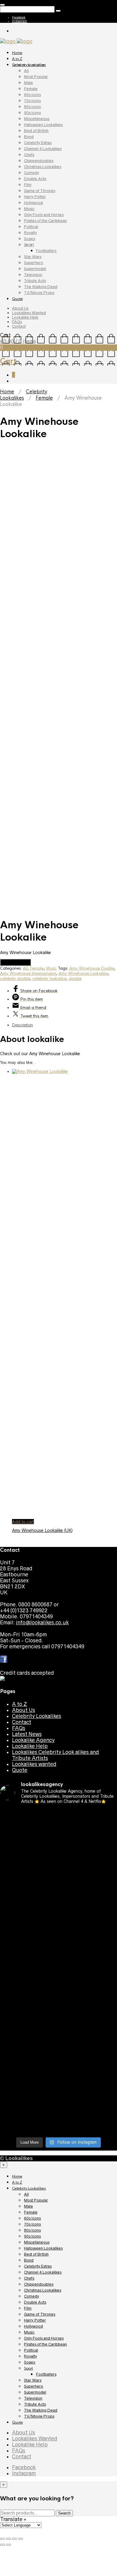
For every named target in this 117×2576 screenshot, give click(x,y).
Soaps (30, 239)
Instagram (19, 21)
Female (31, 89)
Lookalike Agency (33, 1740)
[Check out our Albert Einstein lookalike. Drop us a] (58, 1865)
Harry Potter (35, 197)
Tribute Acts (35, 281)
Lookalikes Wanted (29, 313)
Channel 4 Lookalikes (43, 149)
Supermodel (35, 269)
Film (28, 185)
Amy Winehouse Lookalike (83, 973)
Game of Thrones (40, 191)
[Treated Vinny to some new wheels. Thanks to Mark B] (58, 1949)
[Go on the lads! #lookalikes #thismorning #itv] (58, 2021)
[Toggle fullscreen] (14, 2539)
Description (22, 1025)
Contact (19, 326)
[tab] (64, 1025)
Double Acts (35, 179)
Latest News (27, 1734)
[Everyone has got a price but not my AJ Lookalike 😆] (58, 2033)
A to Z (17, 59)
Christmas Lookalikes (43, 167)
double (75, 979)
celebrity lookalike (49, 979)
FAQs (17, 322)
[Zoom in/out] (20, 2539)
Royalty (30, 233)
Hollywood (33, 203)
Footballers (46, 251)
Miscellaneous (37, 119)
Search (64, 2513)
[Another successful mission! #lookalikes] (58, 1997)
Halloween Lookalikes (43, 125)
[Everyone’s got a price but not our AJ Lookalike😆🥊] (58, 2048)
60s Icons (32, 95)
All (26, 71)
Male (28, 83)
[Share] (8, 2539)
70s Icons (32, 101)
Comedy (31, 173)
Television (33, 275)
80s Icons (32, 107)
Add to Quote (15, 962)
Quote (17, 299)
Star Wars (33, 257)
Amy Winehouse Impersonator (28, 973)
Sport (29, 245)
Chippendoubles (39, 161)
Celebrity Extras (38, 143)
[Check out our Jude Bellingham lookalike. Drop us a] (58, 1910)
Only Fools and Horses (44, 215)
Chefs (29, 155)
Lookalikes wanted (34, 1764)
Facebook (19, 17)
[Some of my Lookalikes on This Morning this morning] (58, 2009)
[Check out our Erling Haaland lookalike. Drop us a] (58, 1931)
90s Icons (32, 113)
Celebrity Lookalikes (29, 65)
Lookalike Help (25, 317)
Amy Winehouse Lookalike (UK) (42, 1530)
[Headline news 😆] (58, 1895)
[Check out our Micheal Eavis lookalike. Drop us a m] (58, 1982)
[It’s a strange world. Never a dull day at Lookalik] (58, 2084)
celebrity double (15, 979)
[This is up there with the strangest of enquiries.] (58, 2102)
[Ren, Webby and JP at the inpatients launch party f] (58, 1847)
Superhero (34, 263)
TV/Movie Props (39, 293)
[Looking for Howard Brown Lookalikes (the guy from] (58, 1964)
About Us (20, 308)
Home (17, 53)
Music (29, 209)
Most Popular (36, 77)
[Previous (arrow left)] (2, 2545)
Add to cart (23, 1522)
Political (31, 227)
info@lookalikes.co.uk (42, 1623)
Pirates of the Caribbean (45, 221)
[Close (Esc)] (2, 2539)
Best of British (36, 131)
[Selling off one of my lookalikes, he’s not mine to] (58, 1829)
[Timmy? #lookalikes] (58, 1814)
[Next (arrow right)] (8, 2545)
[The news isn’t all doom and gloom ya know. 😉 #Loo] (58, 1883)
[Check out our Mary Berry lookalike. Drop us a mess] (58, 2123)
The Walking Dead (41, 287)
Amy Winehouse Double (92, 968)
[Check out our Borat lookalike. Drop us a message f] (58, 2066)
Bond (29, 137)
